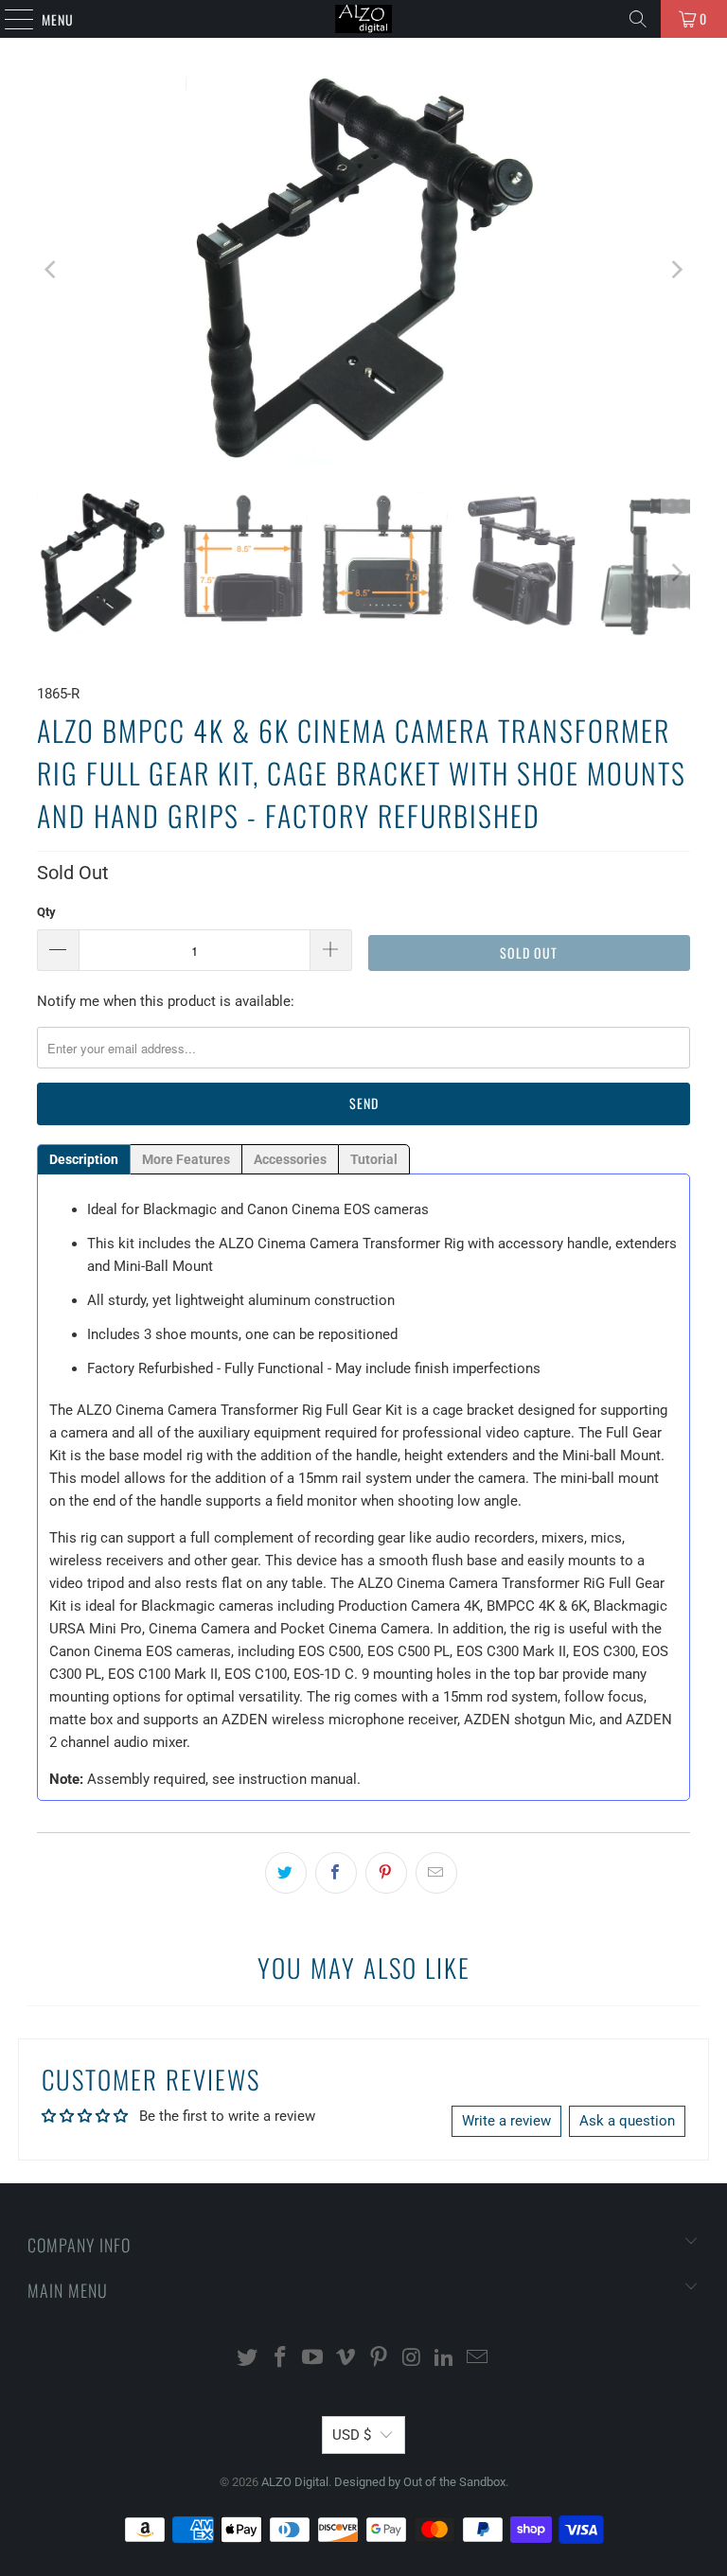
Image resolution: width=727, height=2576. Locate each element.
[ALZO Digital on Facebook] (280, 2359)
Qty (46, 912)
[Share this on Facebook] (336, 1873)
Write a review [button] (506, 2121)
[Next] (676, 270)
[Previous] (51, 270)
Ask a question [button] (627, 2121)
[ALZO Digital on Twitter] (248, 2359)
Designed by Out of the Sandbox (420, 2482)
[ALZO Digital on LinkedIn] (445, 2359)
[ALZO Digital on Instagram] (412, 2359)
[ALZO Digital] (363, 19)
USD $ (352, 2435)
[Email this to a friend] (436, 1873)
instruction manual (298, 1779)
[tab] (84, 1159)
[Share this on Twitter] (286, 1873)
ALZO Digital (295, 2482)
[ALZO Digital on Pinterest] (380, 2359)
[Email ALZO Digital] (478, 2359)
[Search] (638, 19)
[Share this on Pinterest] (386, 1873)
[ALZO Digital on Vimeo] (346, 2359)
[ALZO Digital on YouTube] (313, 2359)
